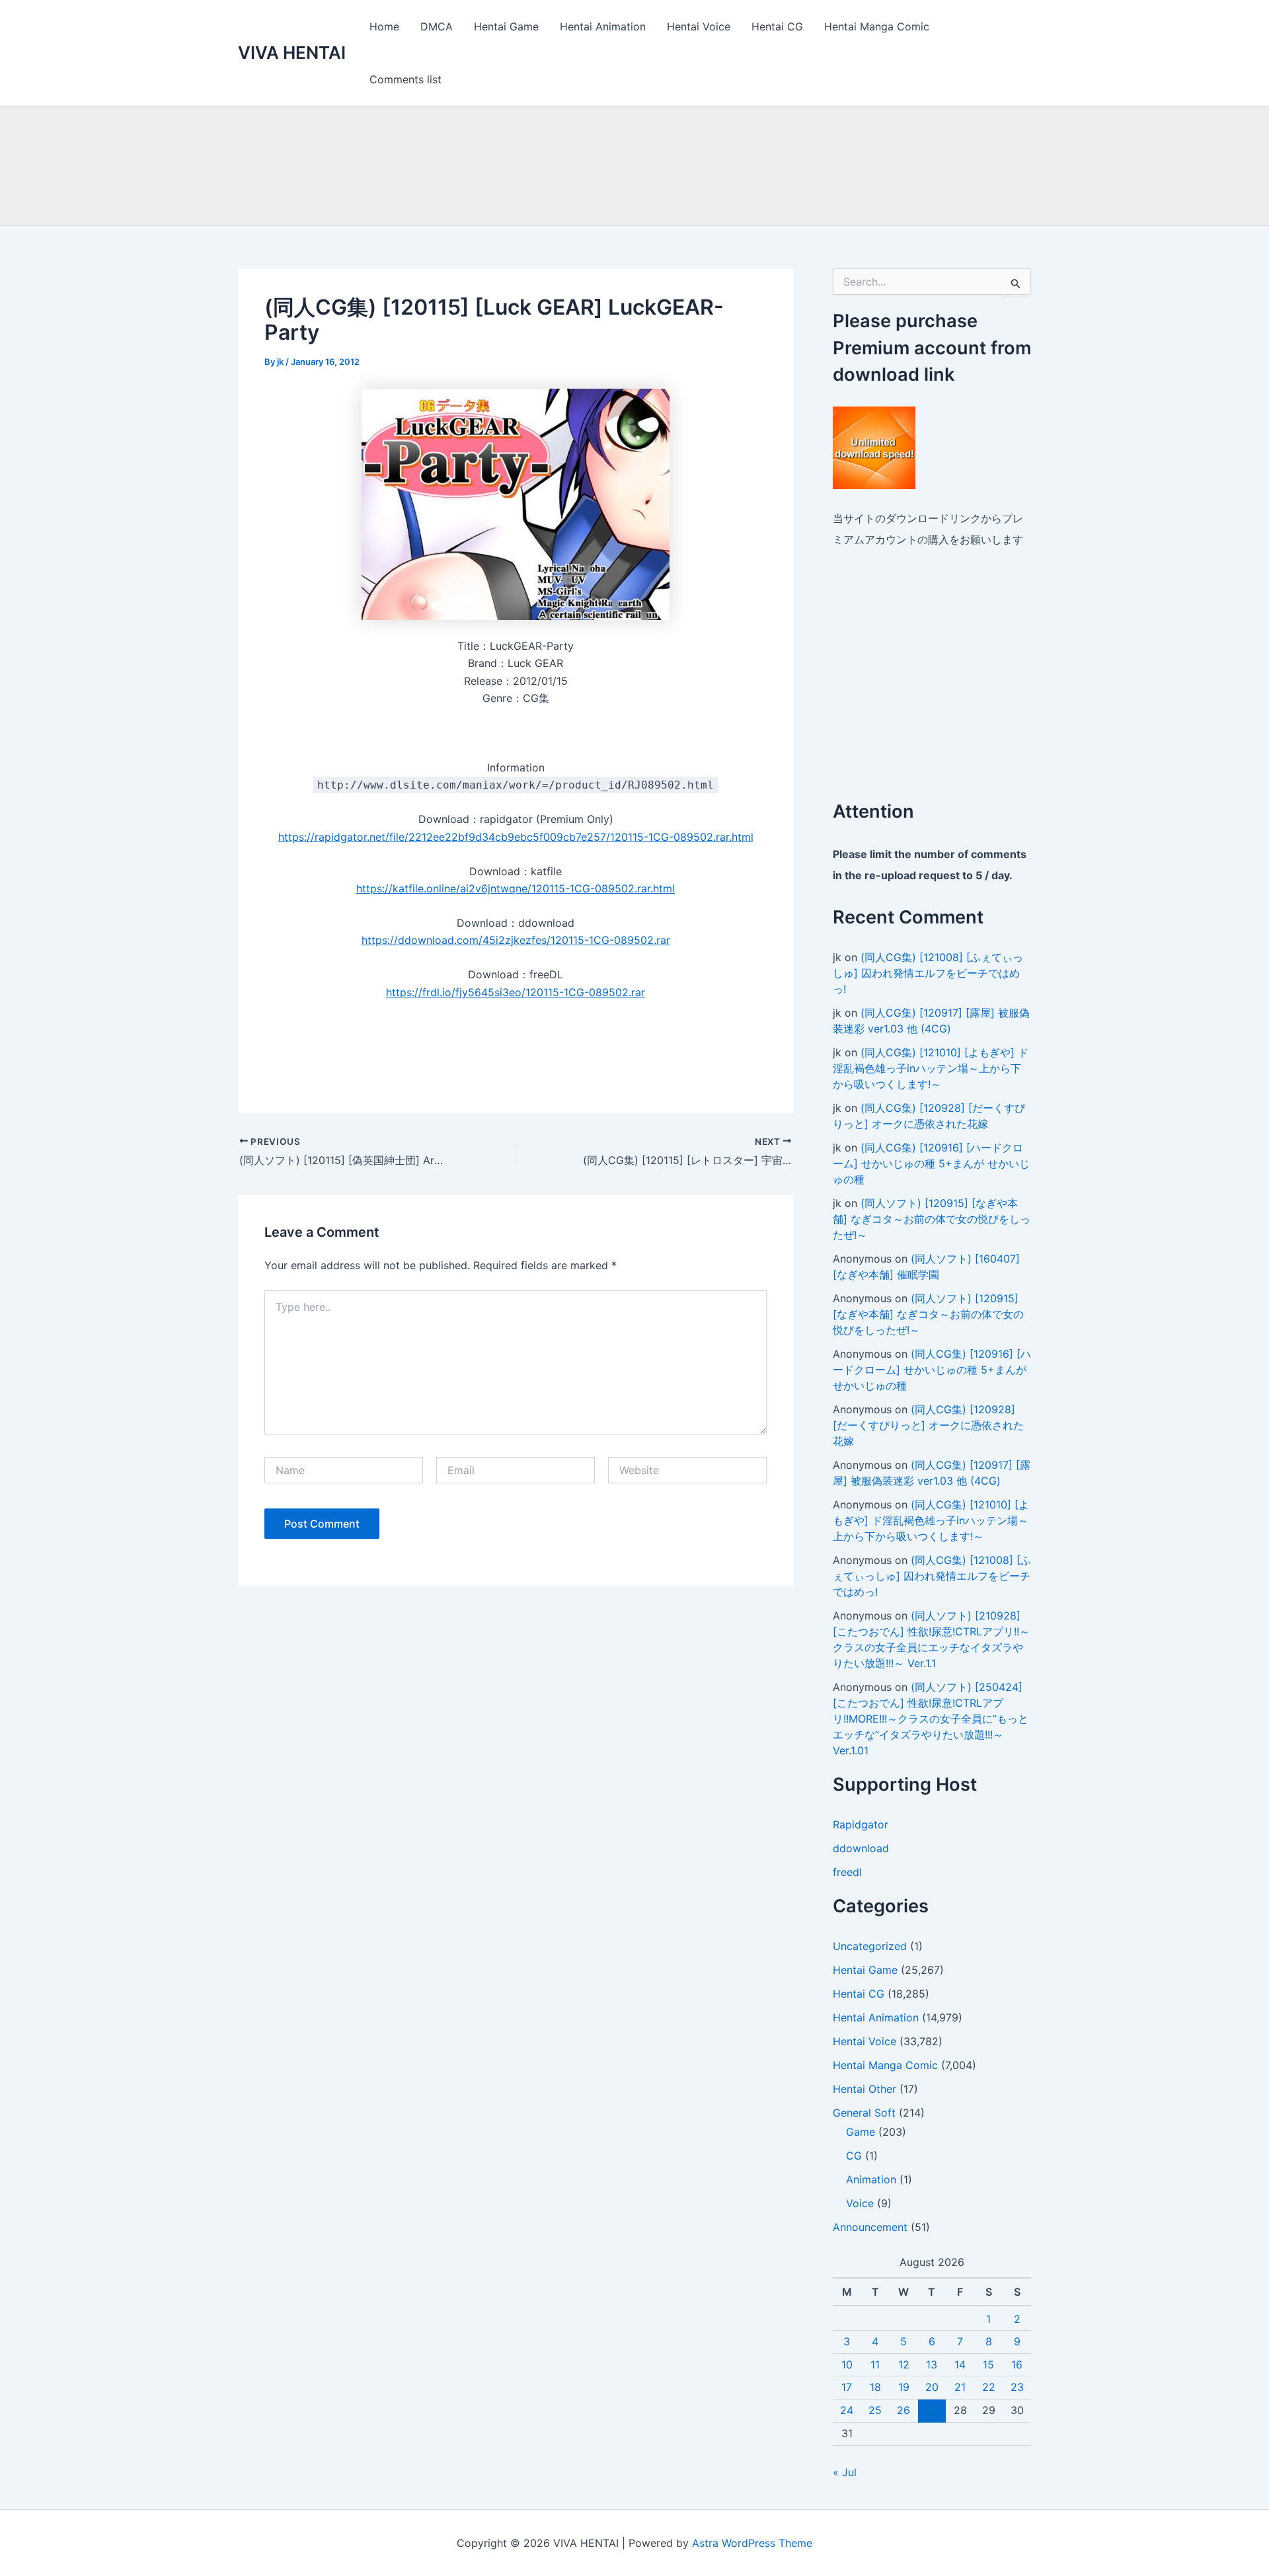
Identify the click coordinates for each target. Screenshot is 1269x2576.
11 (875, 2364)
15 (988, 2364)
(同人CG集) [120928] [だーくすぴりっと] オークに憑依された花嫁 (928, 1425)
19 (904, 2387)
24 (847, 2410)
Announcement (870, 2227)
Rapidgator (861, 1824)
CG (854, 2156)
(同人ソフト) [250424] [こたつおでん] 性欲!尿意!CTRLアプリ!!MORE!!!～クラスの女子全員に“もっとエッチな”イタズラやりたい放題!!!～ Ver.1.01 (931, 1719)
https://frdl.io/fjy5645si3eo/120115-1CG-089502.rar (516, 992)
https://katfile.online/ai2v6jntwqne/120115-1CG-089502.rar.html (516, 888)
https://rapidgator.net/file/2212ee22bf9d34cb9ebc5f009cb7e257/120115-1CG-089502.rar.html (516, 837)
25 (875, 2410)
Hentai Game (506, 26)
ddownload (861, 1848)
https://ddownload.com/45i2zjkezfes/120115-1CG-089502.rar (516, 940)
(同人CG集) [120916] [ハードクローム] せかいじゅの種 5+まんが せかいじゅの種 (931, 1163)
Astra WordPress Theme (752, 2543)
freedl (847, 1872)
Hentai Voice (699, 26)
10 (847, 2364)
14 (960, 2364)
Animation (871, 2179)
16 (1017, 2364)
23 (1017, 2387)
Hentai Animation (603, 26)
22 (989, 2387)
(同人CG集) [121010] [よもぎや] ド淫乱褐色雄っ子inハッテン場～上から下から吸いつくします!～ (931, 1068)
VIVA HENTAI (292, 53)
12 (904, 2364)
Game (861, 2132)
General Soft (864, 2113)
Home (384, 26)
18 (875, 2387)
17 (847, 2387)
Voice (860, 2203)
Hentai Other (865, 2089)
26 (904, 2410)
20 (932, 2387)
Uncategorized (870, 1946)
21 (960, 2387)
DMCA (437, 26)
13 (932, 2364)
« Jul (845, 2472)
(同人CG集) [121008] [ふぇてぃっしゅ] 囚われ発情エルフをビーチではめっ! (928, 973)
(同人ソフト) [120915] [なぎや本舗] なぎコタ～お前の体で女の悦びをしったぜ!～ (932, 1219)
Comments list (405, 79)
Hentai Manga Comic (877, 26)
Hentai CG (777, 26)
